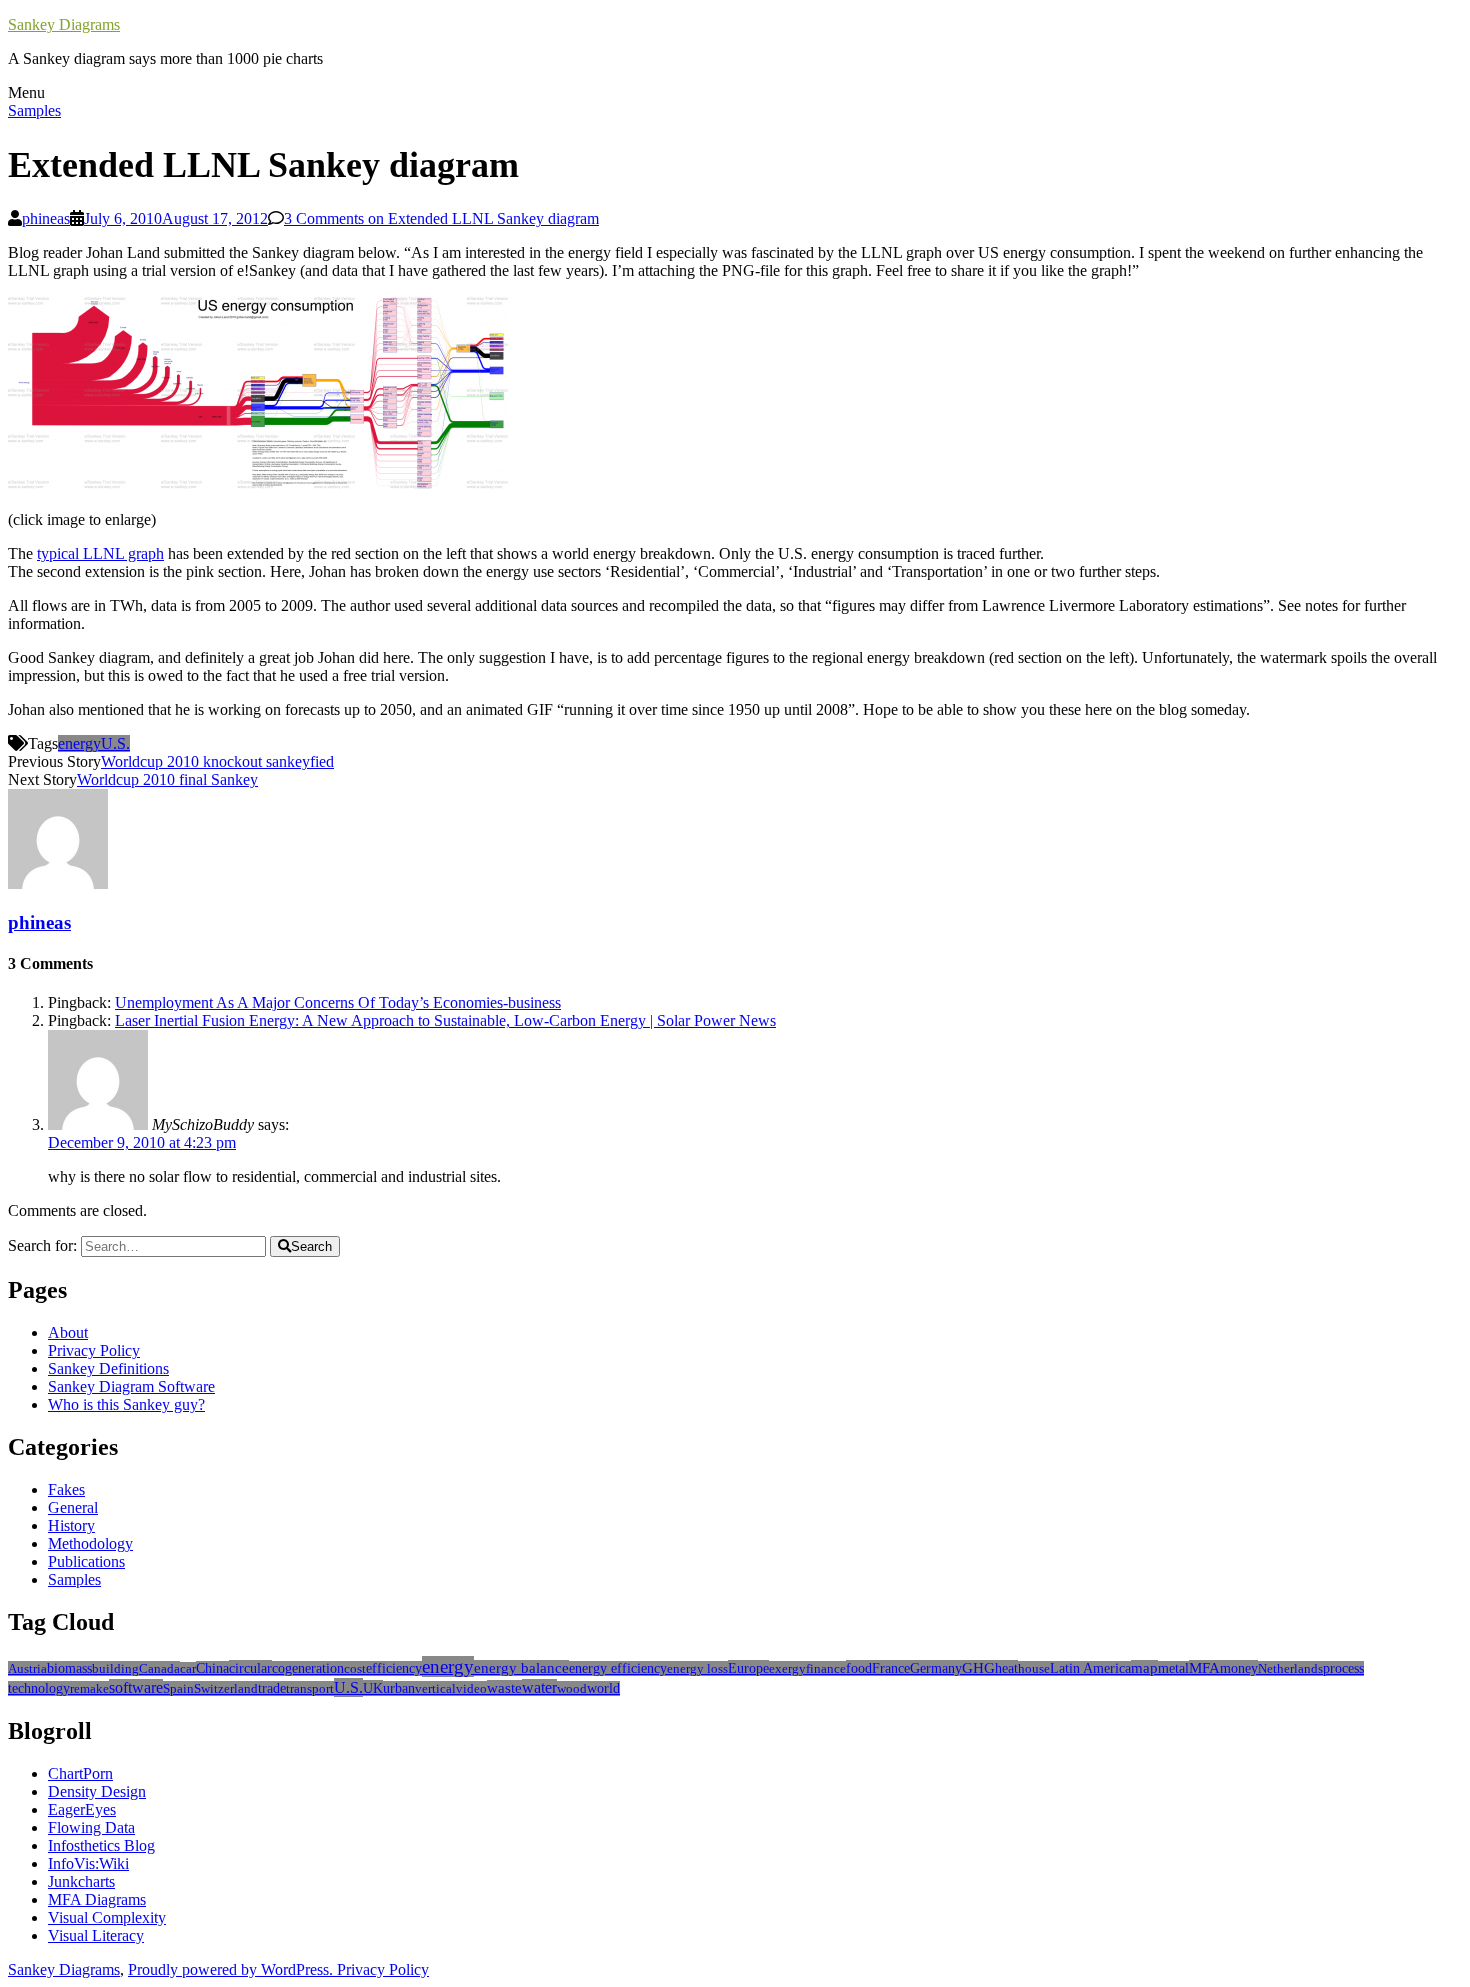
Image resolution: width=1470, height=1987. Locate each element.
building (115, 1668)
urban (399, 1688)
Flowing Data (91, 1827)
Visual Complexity (107, 1917)
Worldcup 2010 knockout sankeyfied (217, 761)
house (1034, 1668)
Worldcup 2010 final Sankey (167, 779)
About (68, 1332)
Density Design (97, 1791)
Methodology (90, 1543)
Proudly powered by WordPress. (232, 1969)
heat (1006, 1668)
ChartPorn (80, 1773)
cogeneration (308, 1668)
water (539, 1687)
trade (272, 1688)
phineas (46, 218)
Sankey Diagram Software (131, 1386)
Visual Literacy (96, 1935)
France (891, 1668)
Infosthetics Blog (101, 1845)
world (603, 1688)
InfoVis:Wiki (88, 1863)
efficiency (394, 1668)
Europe (748, 1668)
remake (89, 1688)
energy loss (697, 1668)
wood (572, 1688)
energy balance (521, 1668)
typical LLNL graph (100, 553)
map (1144, 1668)
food (859, 1668)
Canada (159, 1668)
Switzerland (226, 1688)
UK (373, 1688)
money (1239, 1668)
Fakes (66, 1489)
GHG (978, 1668)
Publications (86, 1561)
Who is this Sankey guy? (126, 1404)
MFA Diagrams (97, 1899)
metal (1173, 1668)
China (212, 1668)
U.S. (115, 743)
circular (250, 1668)
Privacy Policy (94, 1350)
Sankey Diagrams (64, 24)
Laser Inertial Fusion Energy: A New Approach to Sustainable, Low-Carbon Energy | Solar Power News (445, 1020)
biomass (69, 1668)
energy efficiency (618, 1668)
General (73, 1507)
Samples (34, 110)
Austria (27, 1668)
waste (504, 1688)
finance (826, 1668)
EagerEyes (82, 1809)
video (471, 1688)
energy (79, 743)
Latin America (1090, 1668)
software (136, 1687)
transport (310, 1688)
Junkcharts (81, 1881)
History (71, 1525)
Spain (178, 1688)
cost (355, 1668)
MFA (1204, 1668)
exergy (787, 1668)
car (188, 1669)
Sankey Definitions (108, 1368)
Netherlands (1290, 1668)
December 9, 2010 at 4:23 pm (142, 1142)
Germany (936, 1668)
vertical (435, 1688)
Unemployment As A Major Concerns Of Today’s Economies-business (338, 1002)
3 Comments (441, 218)
